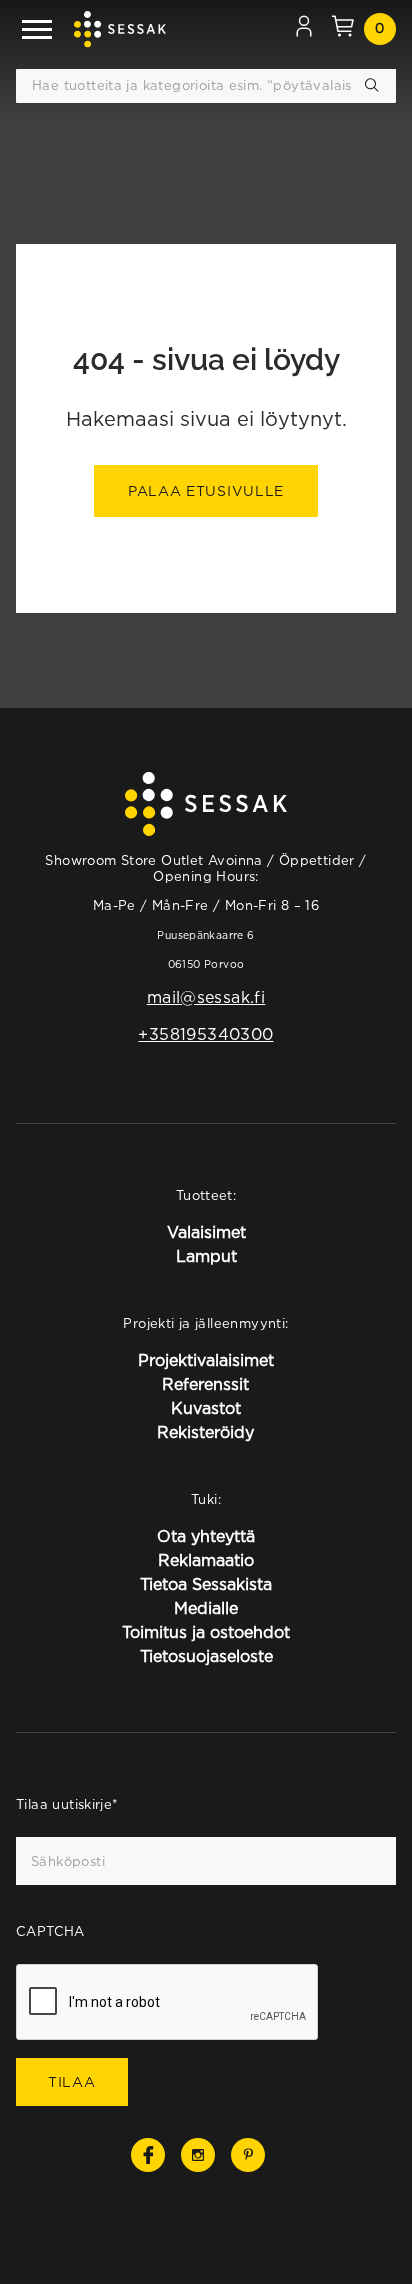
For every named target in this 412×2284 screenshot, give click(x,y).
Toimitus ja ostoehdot (206, 1632)
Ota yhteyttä (206, 1536)
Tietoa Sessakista (206, 1584)
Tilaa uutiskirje (67, 1804)
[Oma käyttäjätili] (304, 29)
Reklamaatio (206, 1560)
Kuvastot (206, 1408)
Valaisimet (206, 1232)
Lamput (206, 1256)
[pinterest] (248, 2155)
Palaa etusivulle (206, 490)
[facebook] (148, 2155)
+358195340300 (205, 1034)
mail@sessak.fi (206, 997)
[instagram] (198, 2155)
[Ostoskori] (343, 29)
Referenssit (205, 1384)
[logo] (120, 29)
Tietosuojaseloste (206, 1656)
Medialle (206, 1608)
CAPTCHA (50, 1931)
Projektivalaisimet (206, 1360)
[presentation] (168, 2003)
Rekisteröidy (205, 1432)
